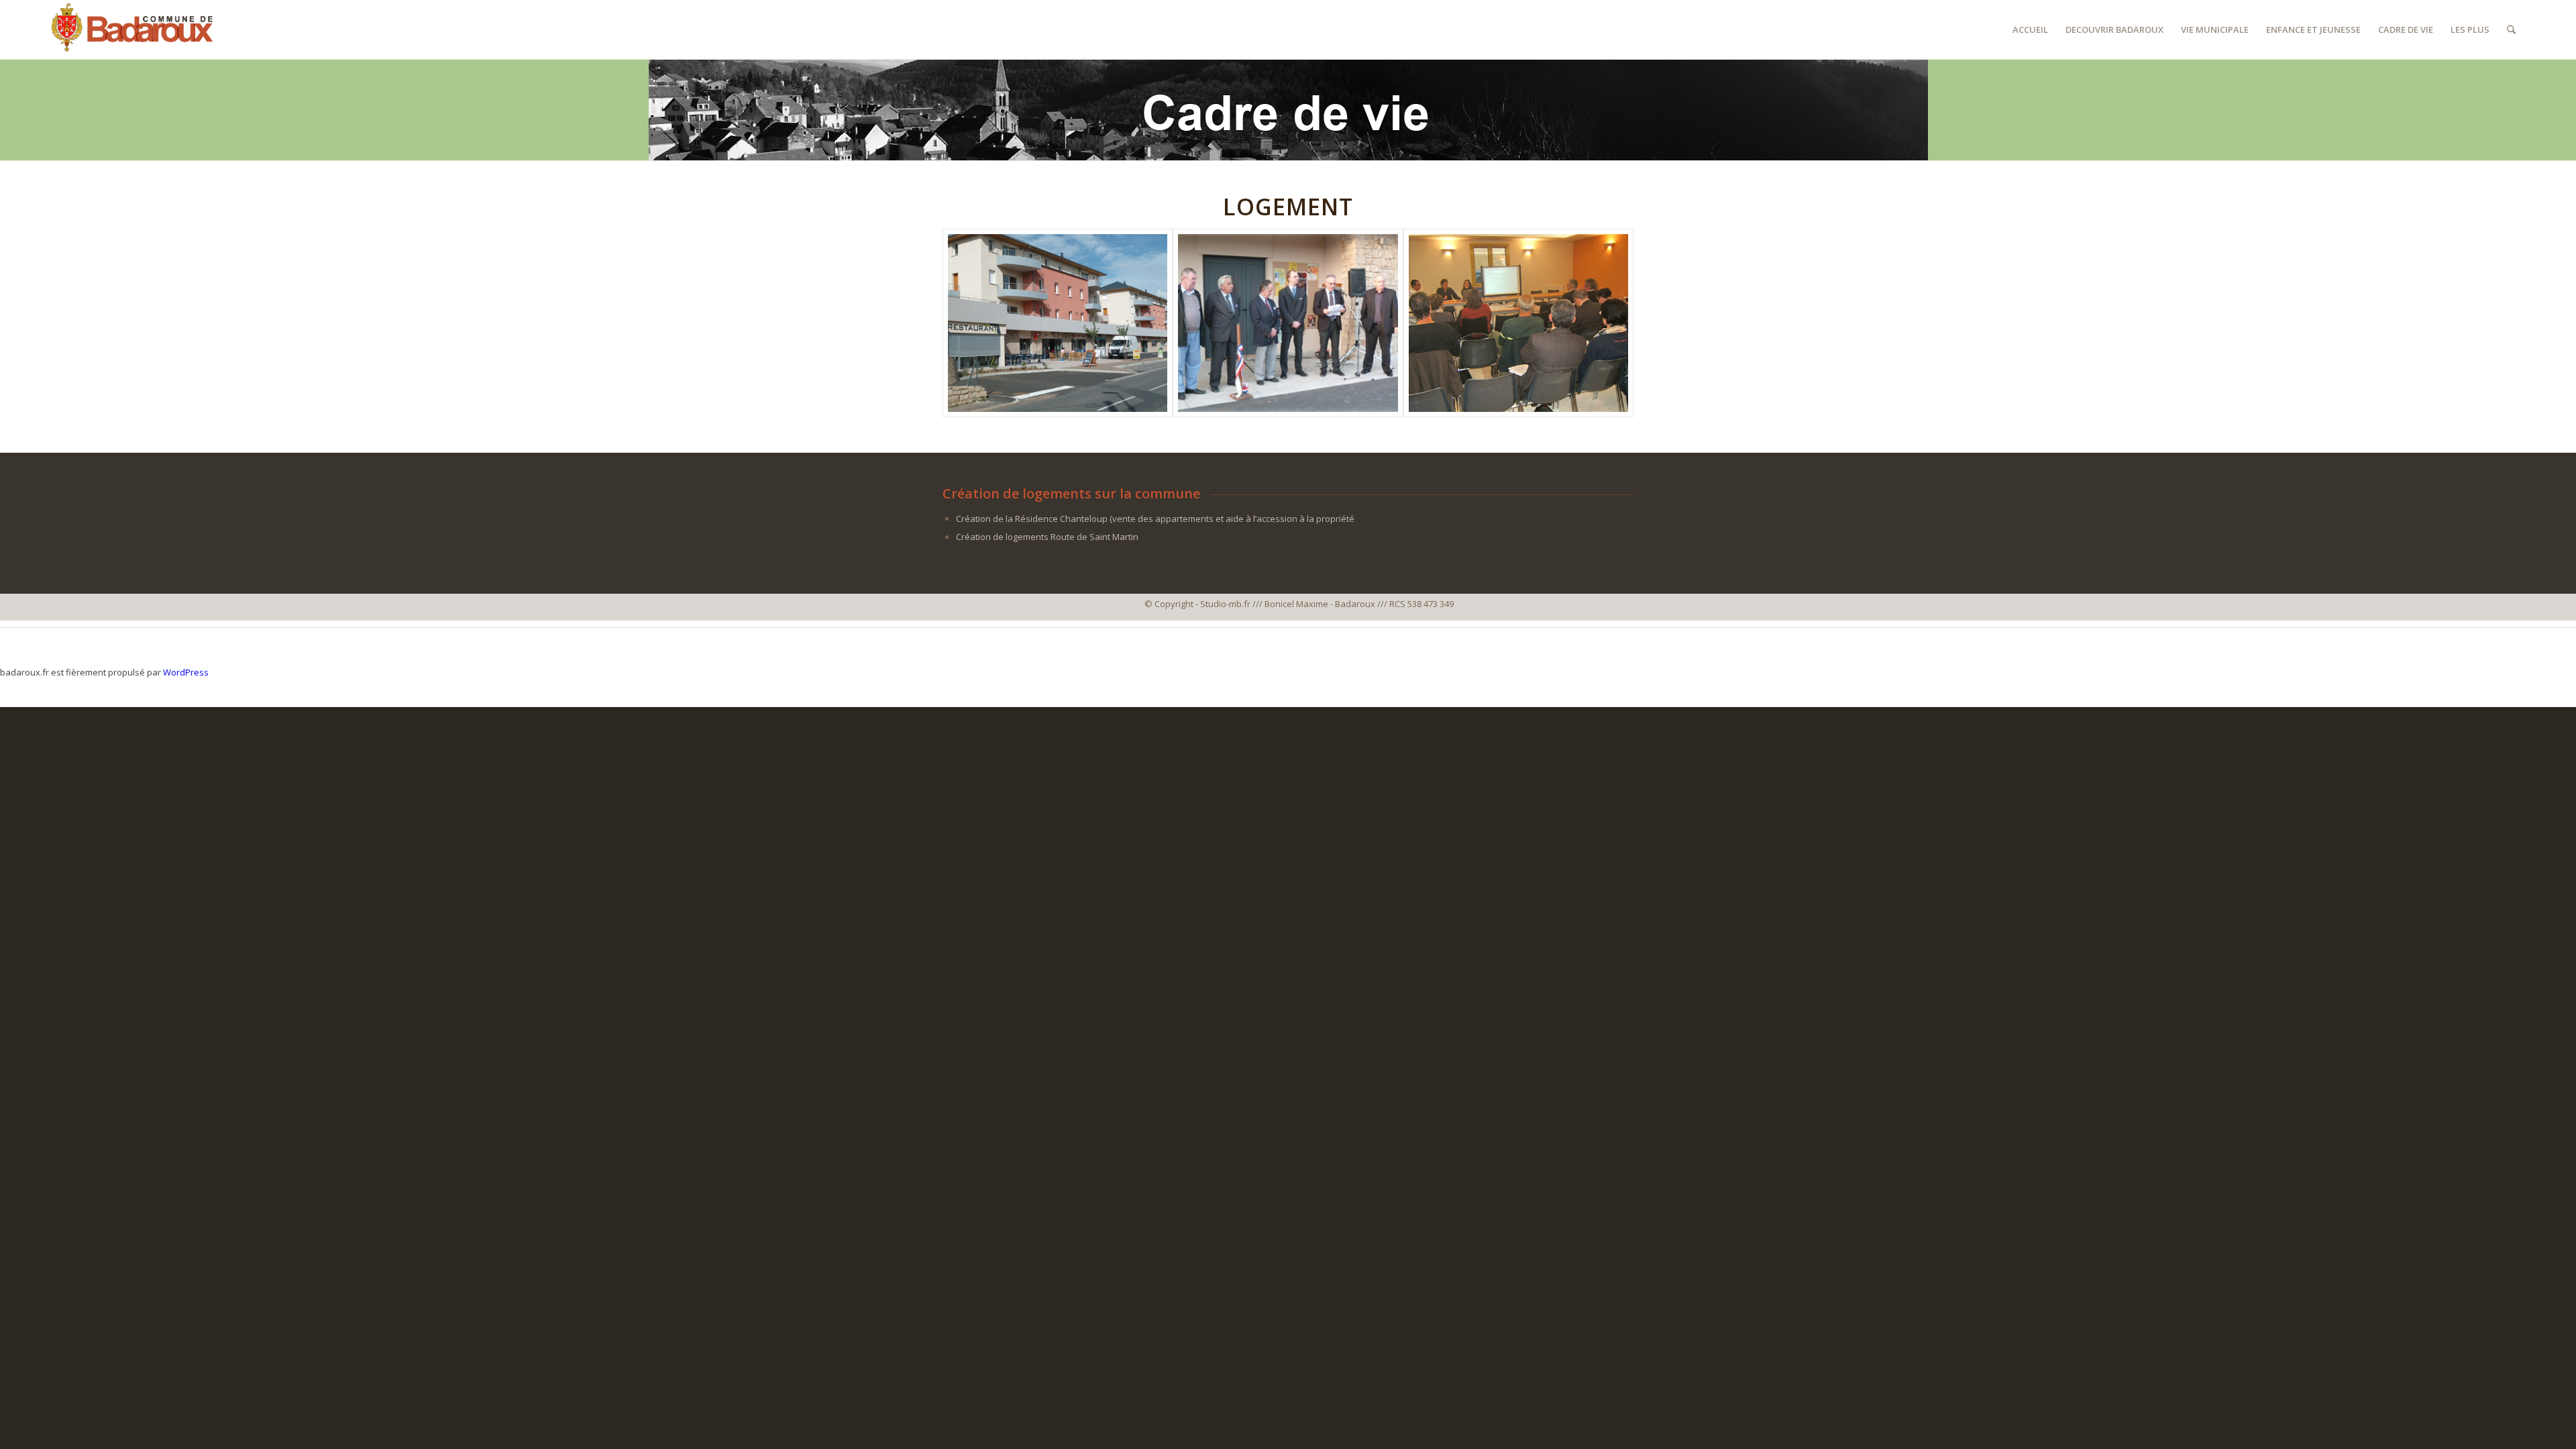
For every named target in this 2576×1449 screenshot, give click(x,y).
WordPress (186, 672)
